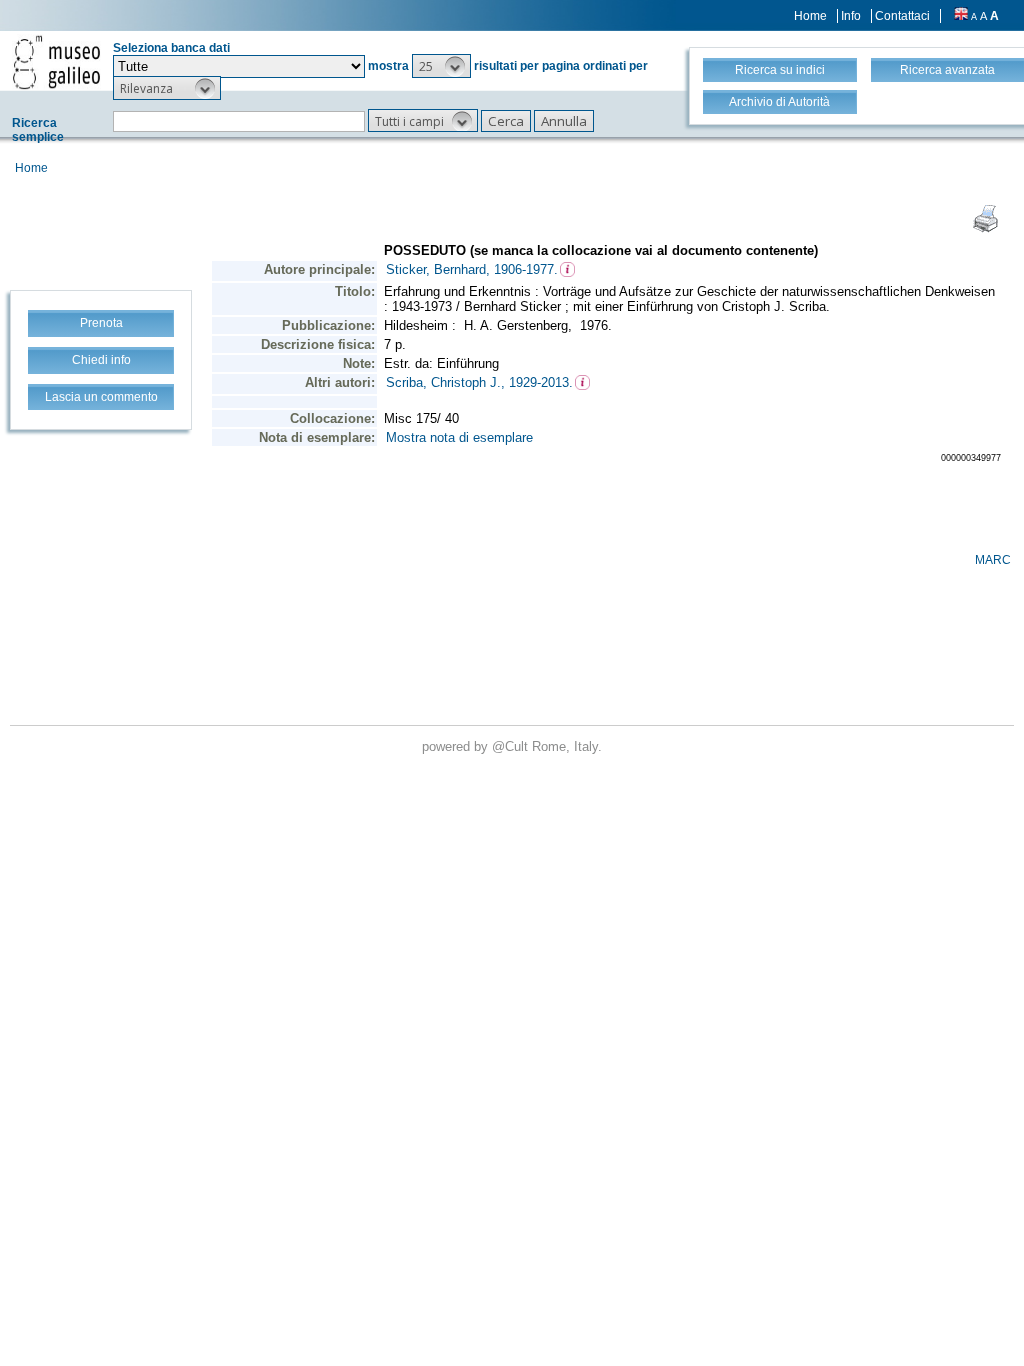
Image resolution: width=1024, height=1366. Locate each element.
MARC (993, 560)
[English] (961, 16)
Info (851, 16)
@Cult (512, 746)
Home (810, 16)
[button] (441, 66)
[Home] (56, 62)
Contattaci (902, 16)
